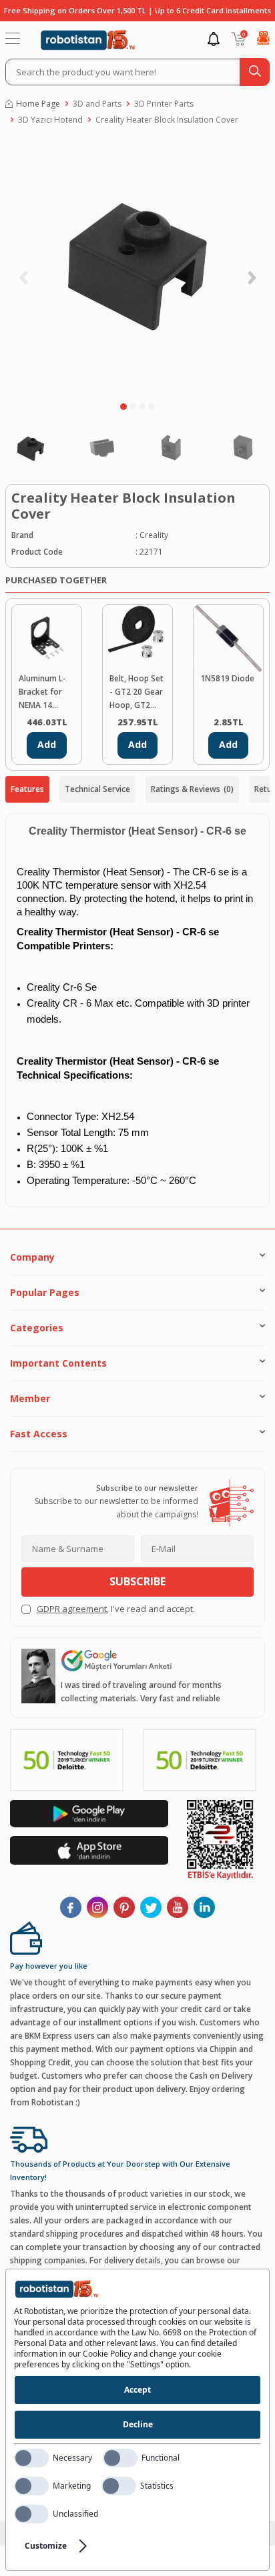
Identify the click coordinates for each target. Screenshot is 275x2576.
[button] (123, 407)
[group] (137, 267)
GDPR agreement (72, 1609)
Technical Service (97, 789)
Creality (154, 535)
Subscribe (137, 1581)
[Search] (255, 72)
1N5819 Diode (227, 678)
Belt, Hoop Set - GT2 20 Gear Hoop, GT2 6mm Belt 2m (136, 692)
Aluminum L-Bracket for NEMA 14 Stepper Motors (42, 692)
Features (27, 789)
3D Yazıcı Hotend (50, 120)
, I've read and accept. (116, 1609)
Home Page (38, 104)
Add (47, 744)
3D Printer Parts (164, 104)
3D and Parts (97, 104)
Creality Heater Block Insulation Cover (167, 120)
